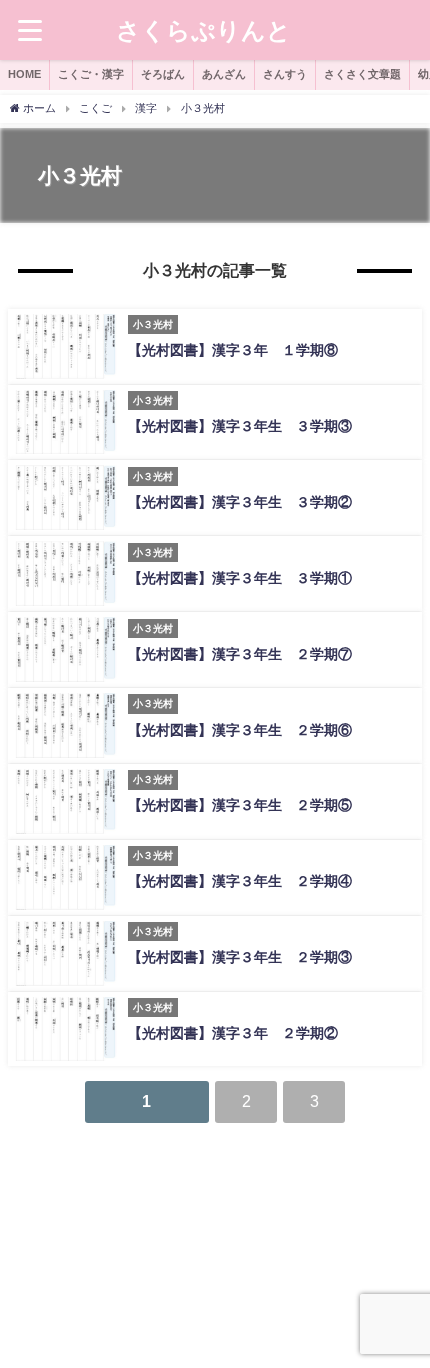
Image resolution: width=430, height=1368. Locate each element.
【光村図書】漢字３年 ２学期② (240, 1033)
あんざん (224, 74)
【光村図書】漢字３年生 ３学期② (240, 502)
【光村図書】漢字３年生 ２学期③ (247, 957)
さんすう (285, 74)
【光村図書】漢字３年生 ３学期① (240, 578)
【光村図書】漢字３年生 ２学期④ (247, 881)
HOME (24, 74)
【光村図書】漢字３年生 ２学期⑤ (247, 805)
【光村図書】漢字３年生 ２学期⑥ (240, 730)
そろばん (163, 74)
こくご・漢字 (91, 74)
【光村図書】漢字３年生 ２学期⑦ (240, 654)
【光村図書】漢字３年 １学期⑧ (247, 350)
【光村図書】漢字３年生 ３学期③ (240, 426)
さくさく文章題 (362, 74)
